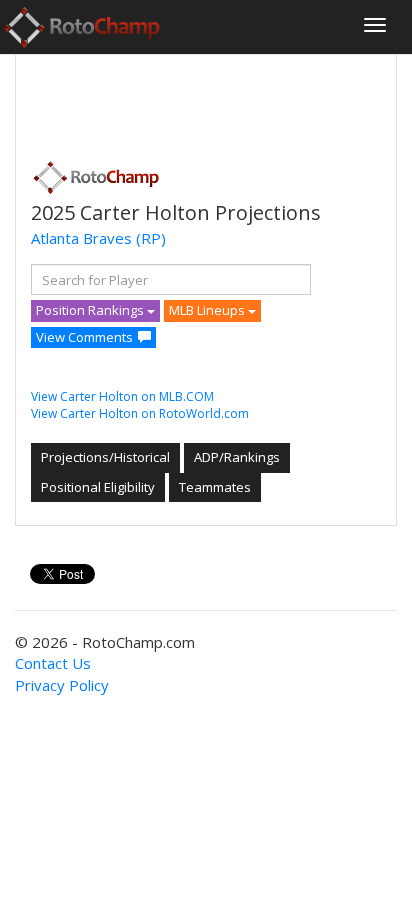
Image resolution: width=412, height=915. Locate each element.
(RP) (151, 238)
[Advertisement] (191, 101)
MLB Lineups (208, 310)
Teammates (215, 487)
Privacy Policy (62, 685)
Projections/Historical (105, 457)
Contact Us (53, 663)
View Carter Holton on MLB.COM (122, 396)
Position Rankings (91, 310)
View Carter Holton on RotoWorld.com (140, 413)
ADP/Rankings (237, 457)
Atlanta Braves (81, 238)
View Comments (84, 337)
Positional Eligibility (98, 487)
